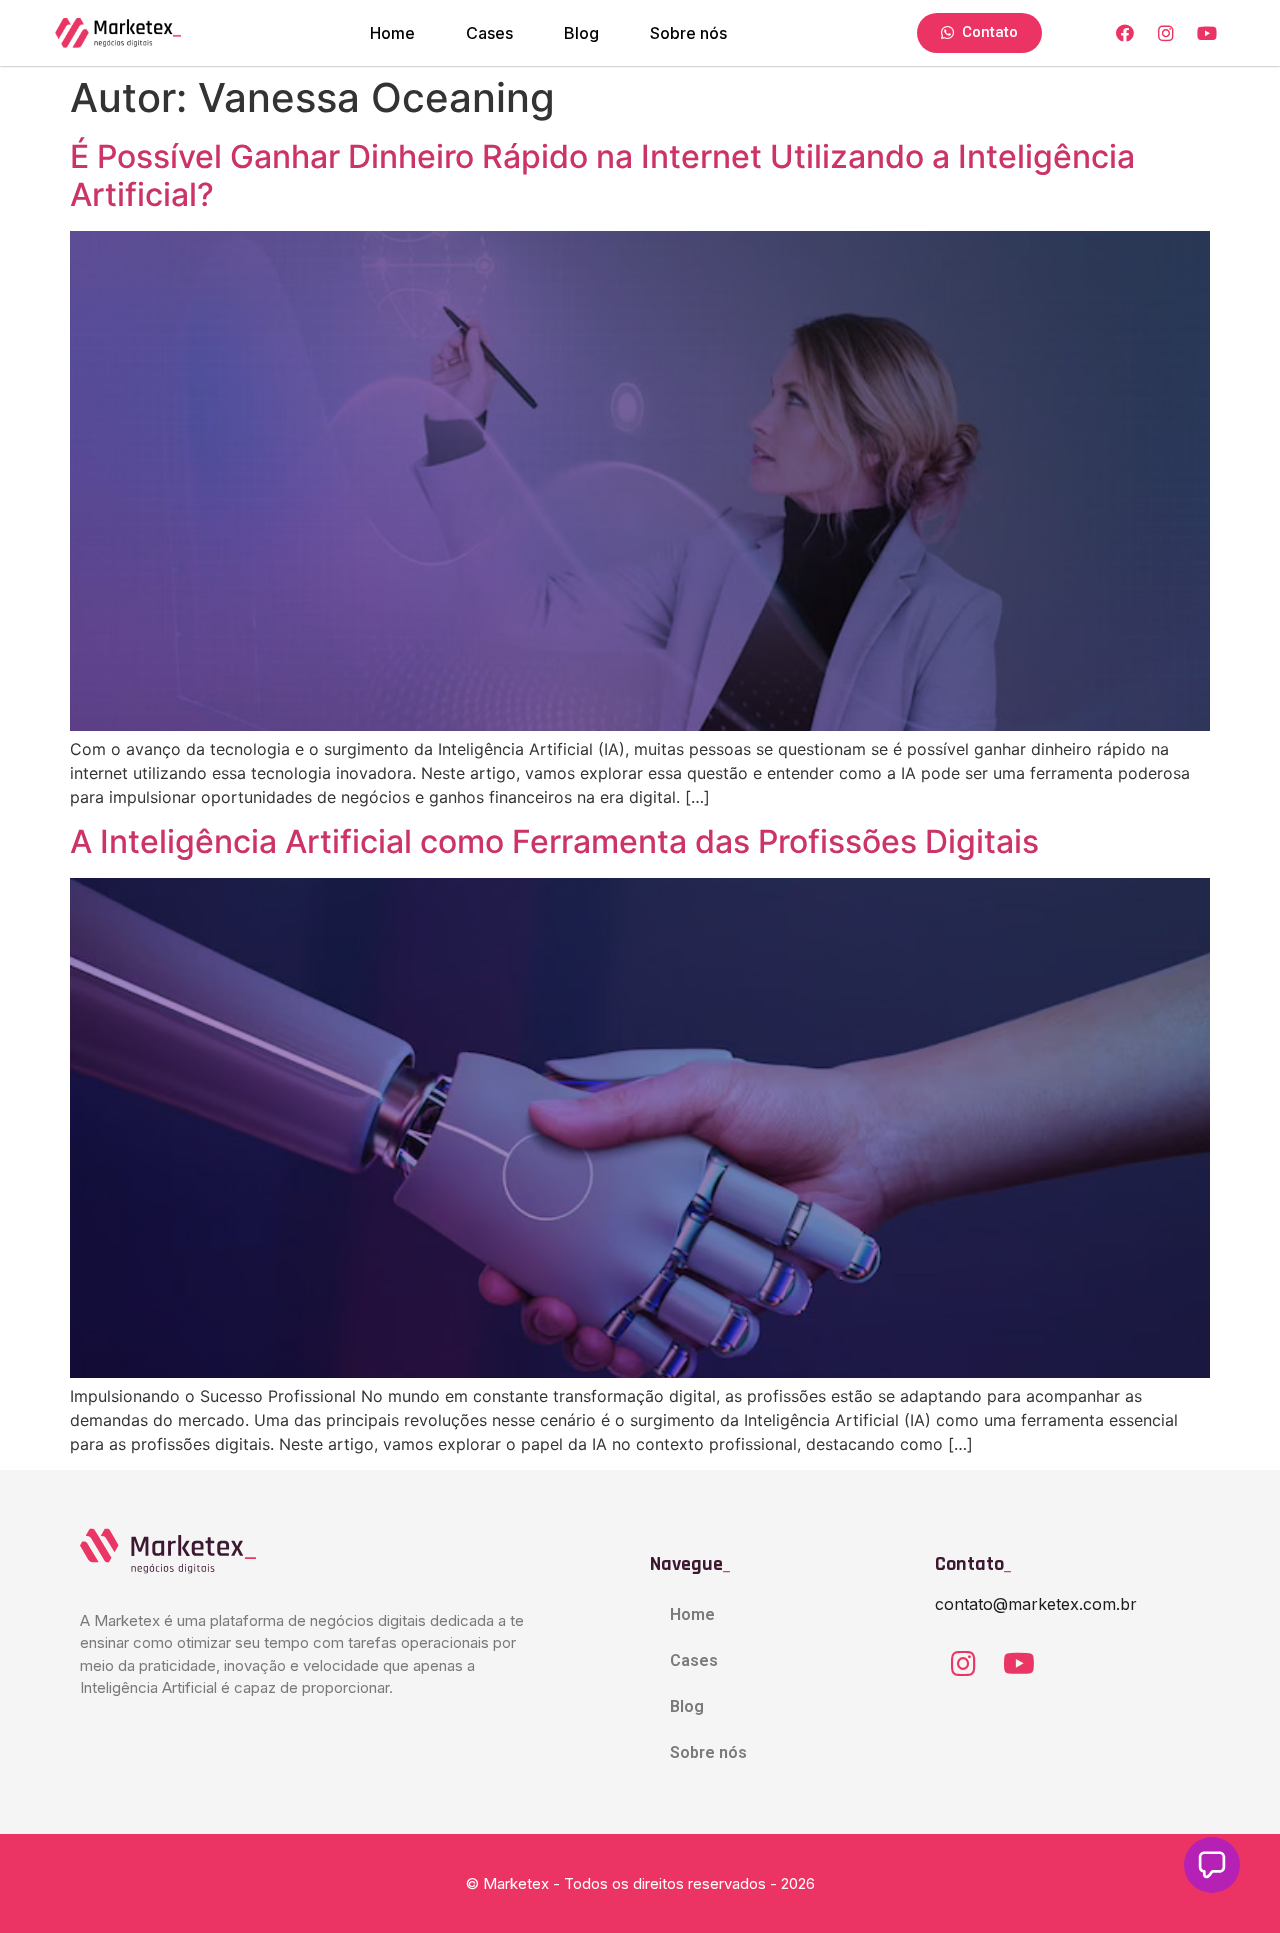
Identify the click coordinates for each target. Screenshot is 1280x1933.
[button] (1212, 1865)
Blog (581, 33)
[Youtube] (1019, 1664)
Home (392, 33)
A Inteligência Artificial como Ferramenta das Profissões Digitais (554, 841)
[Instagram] (963, 1664)
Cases (489, 33)
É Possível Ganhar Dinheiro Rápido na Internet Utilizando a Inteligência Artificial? (602, 175)
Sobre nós (688, 33)
